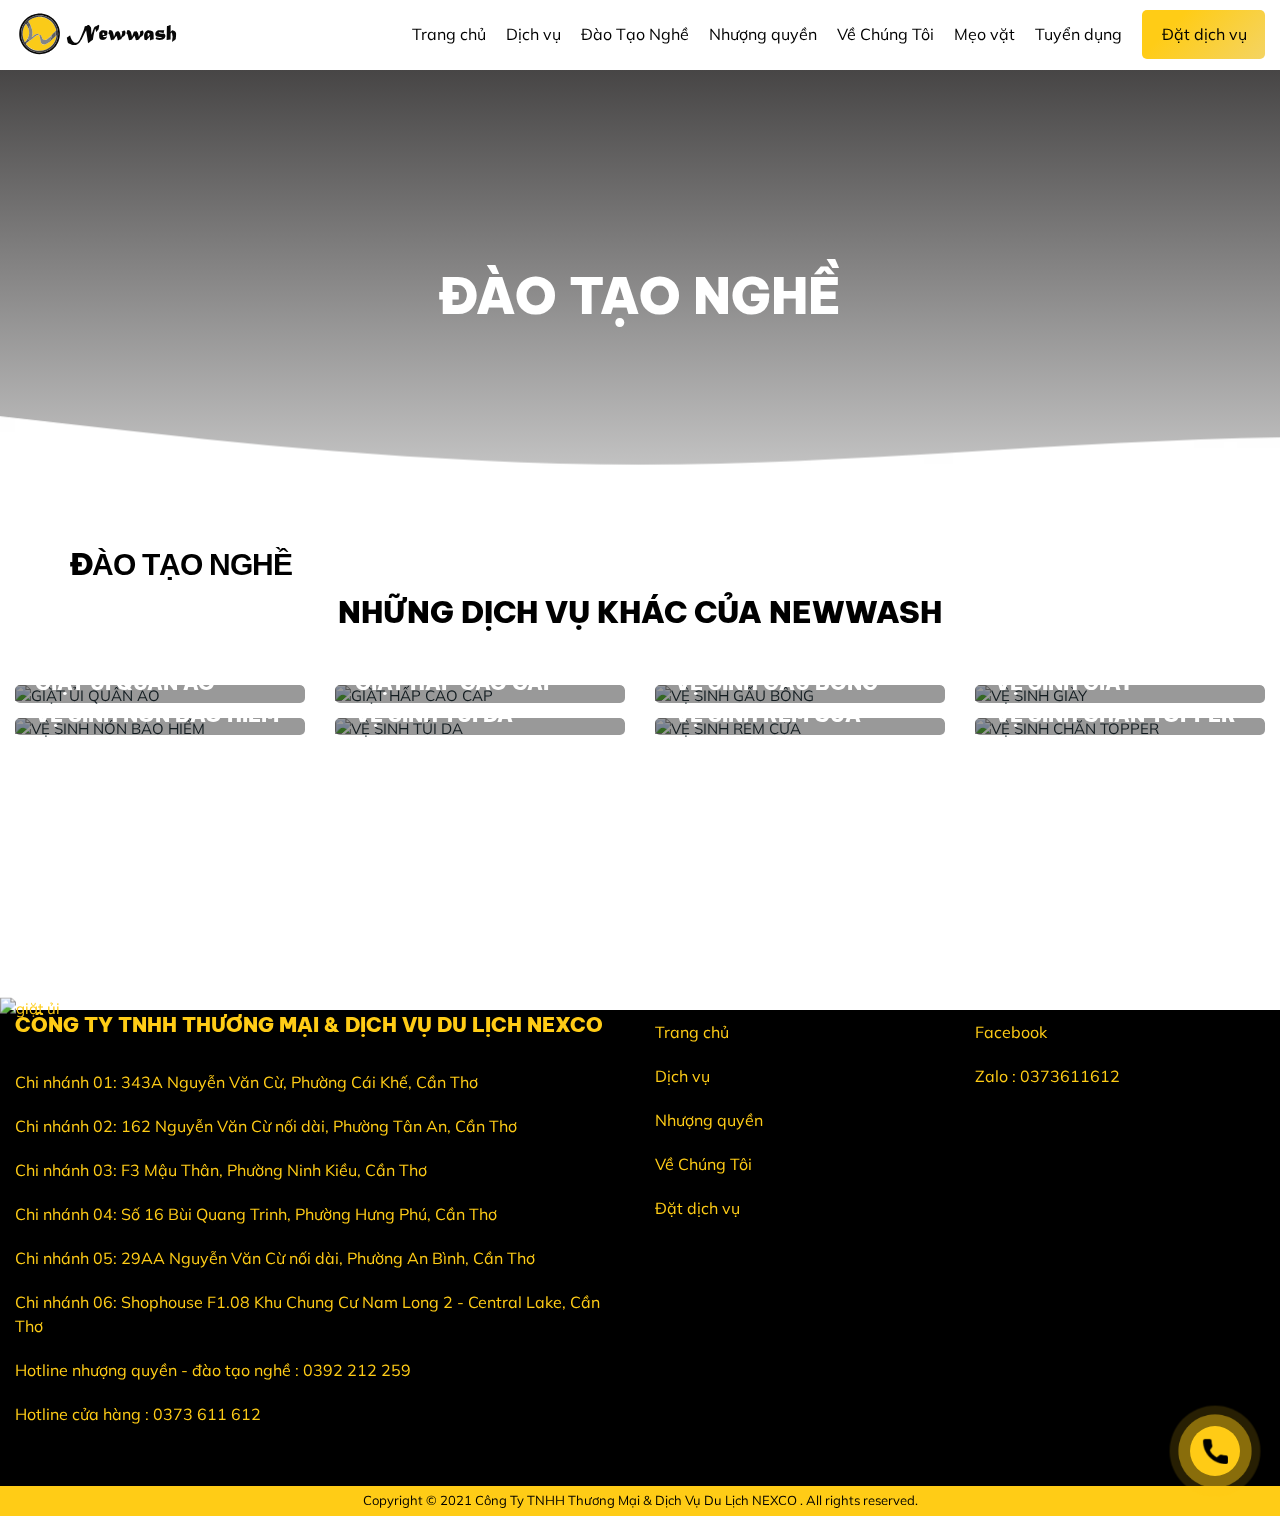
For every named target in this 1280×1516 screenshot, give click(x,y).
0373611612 (1070, 1076)
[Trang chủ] (103, 35)
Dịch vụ (682, 1076)
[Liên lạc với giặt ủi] (1215, 1451)
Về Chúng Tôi (703, 1164)
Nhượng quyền (709, 1120)
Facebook (1011, 1032)
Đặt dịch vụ (697, 1208)
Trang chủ (692, 1032)
